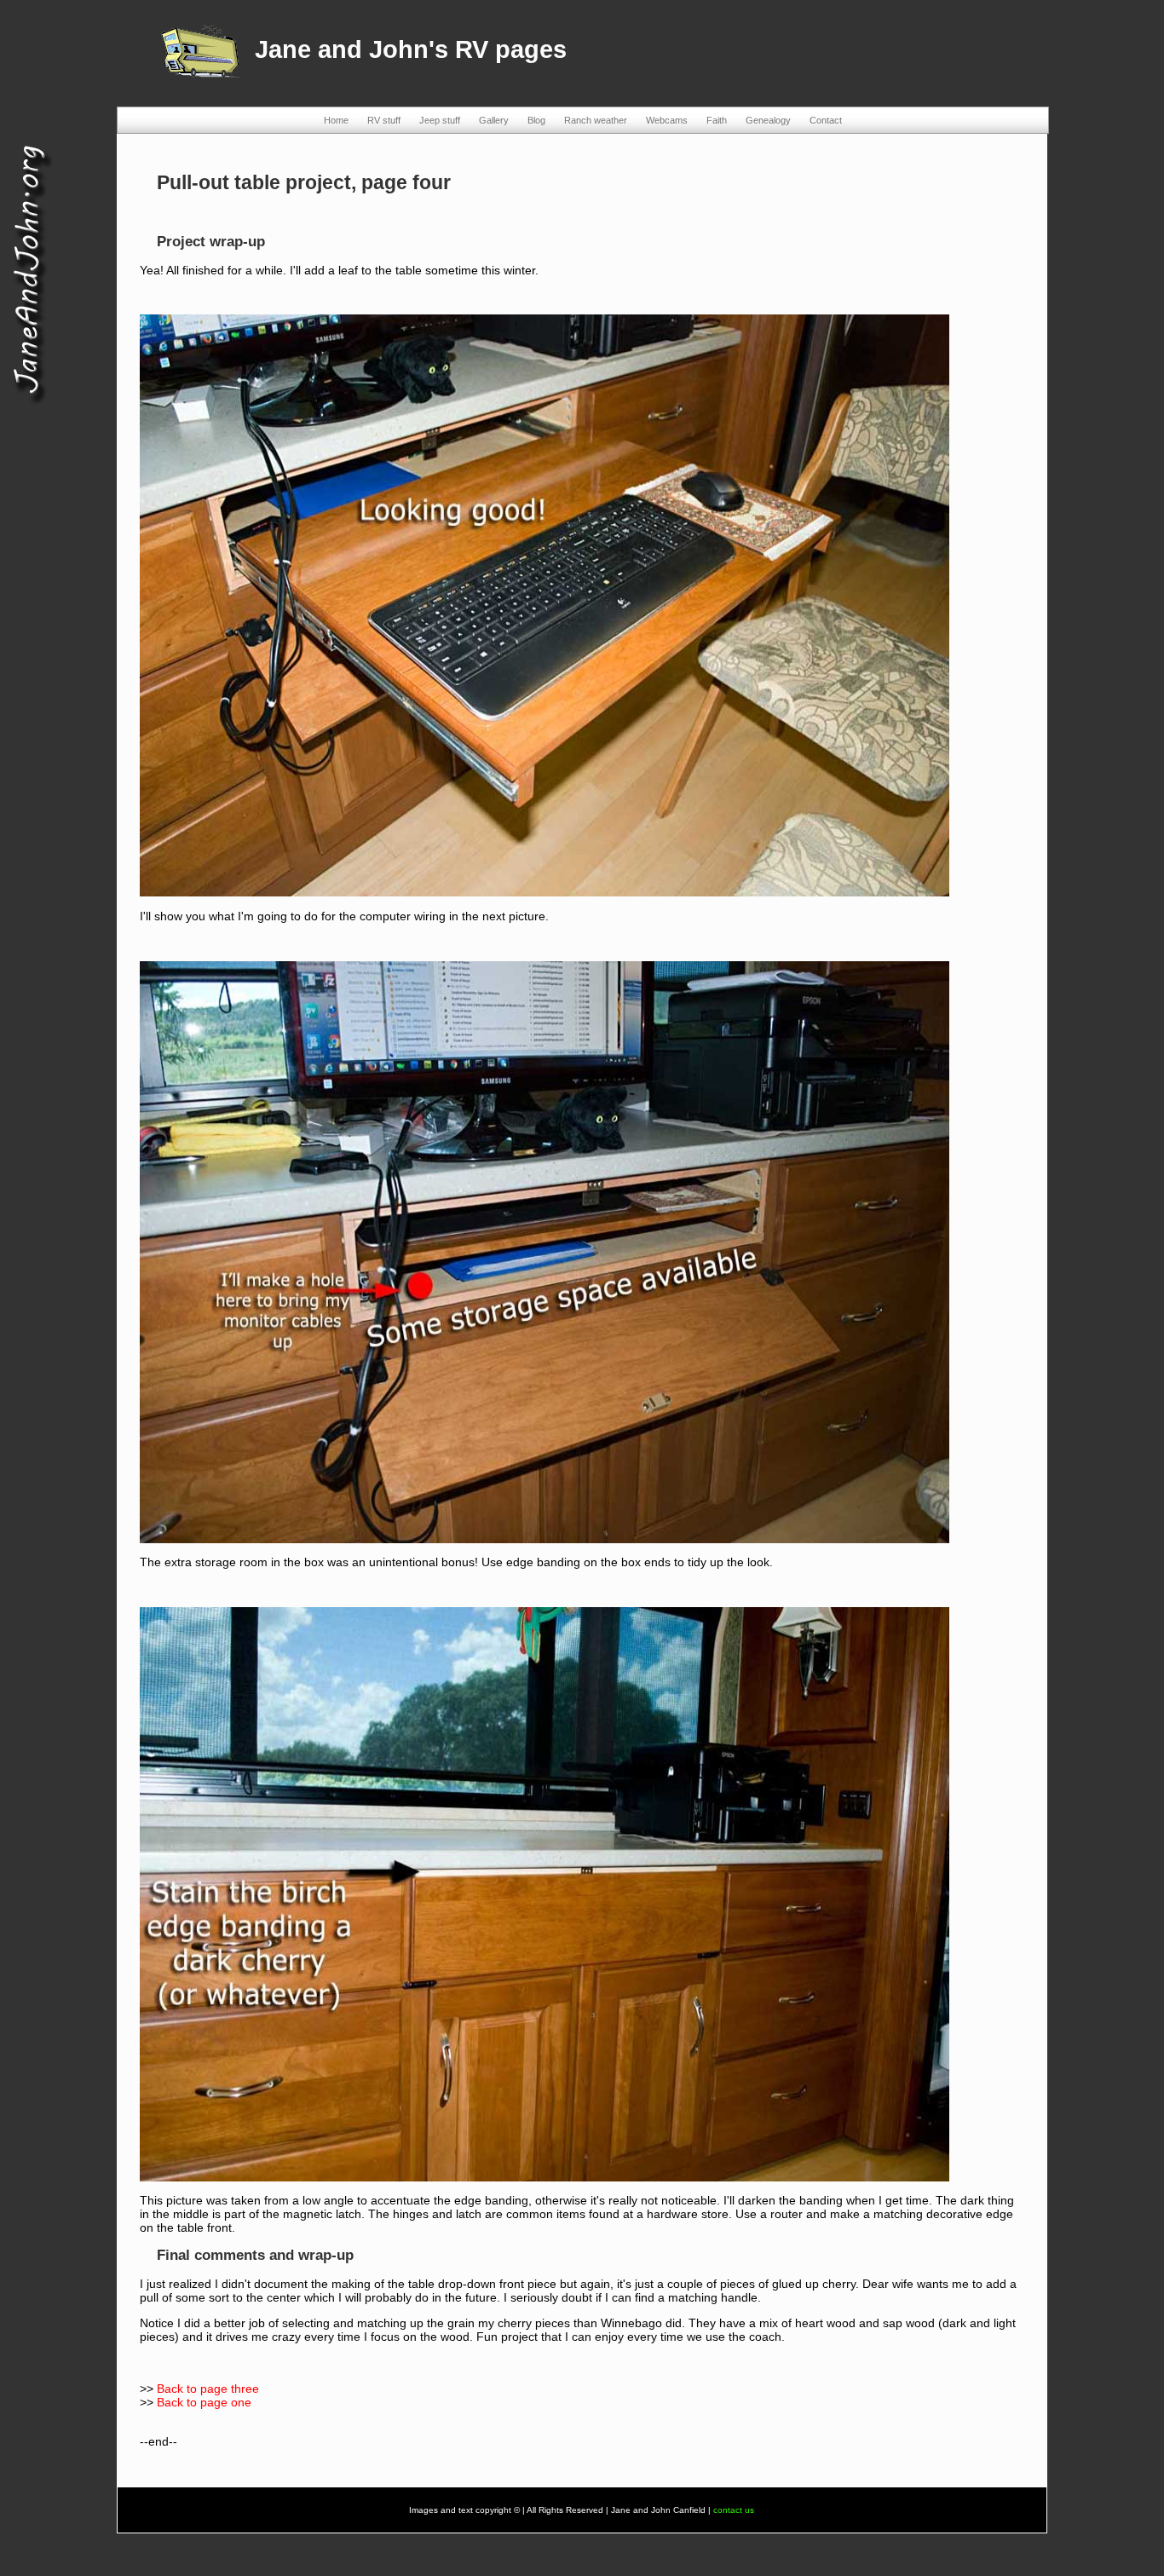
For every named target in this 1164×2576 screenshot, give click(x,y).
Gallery (494, 120)
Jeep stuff (440, 120)
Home (336, 120)
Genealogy (768, 120)
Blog (536, 120)
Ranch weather (596, 120)
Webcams (667, 120)
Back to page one (204, 2402)
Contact (826, 120)
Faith (717, 120)
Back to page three (208, 2389)
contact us (734, 2510)
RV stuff (384, 120)
